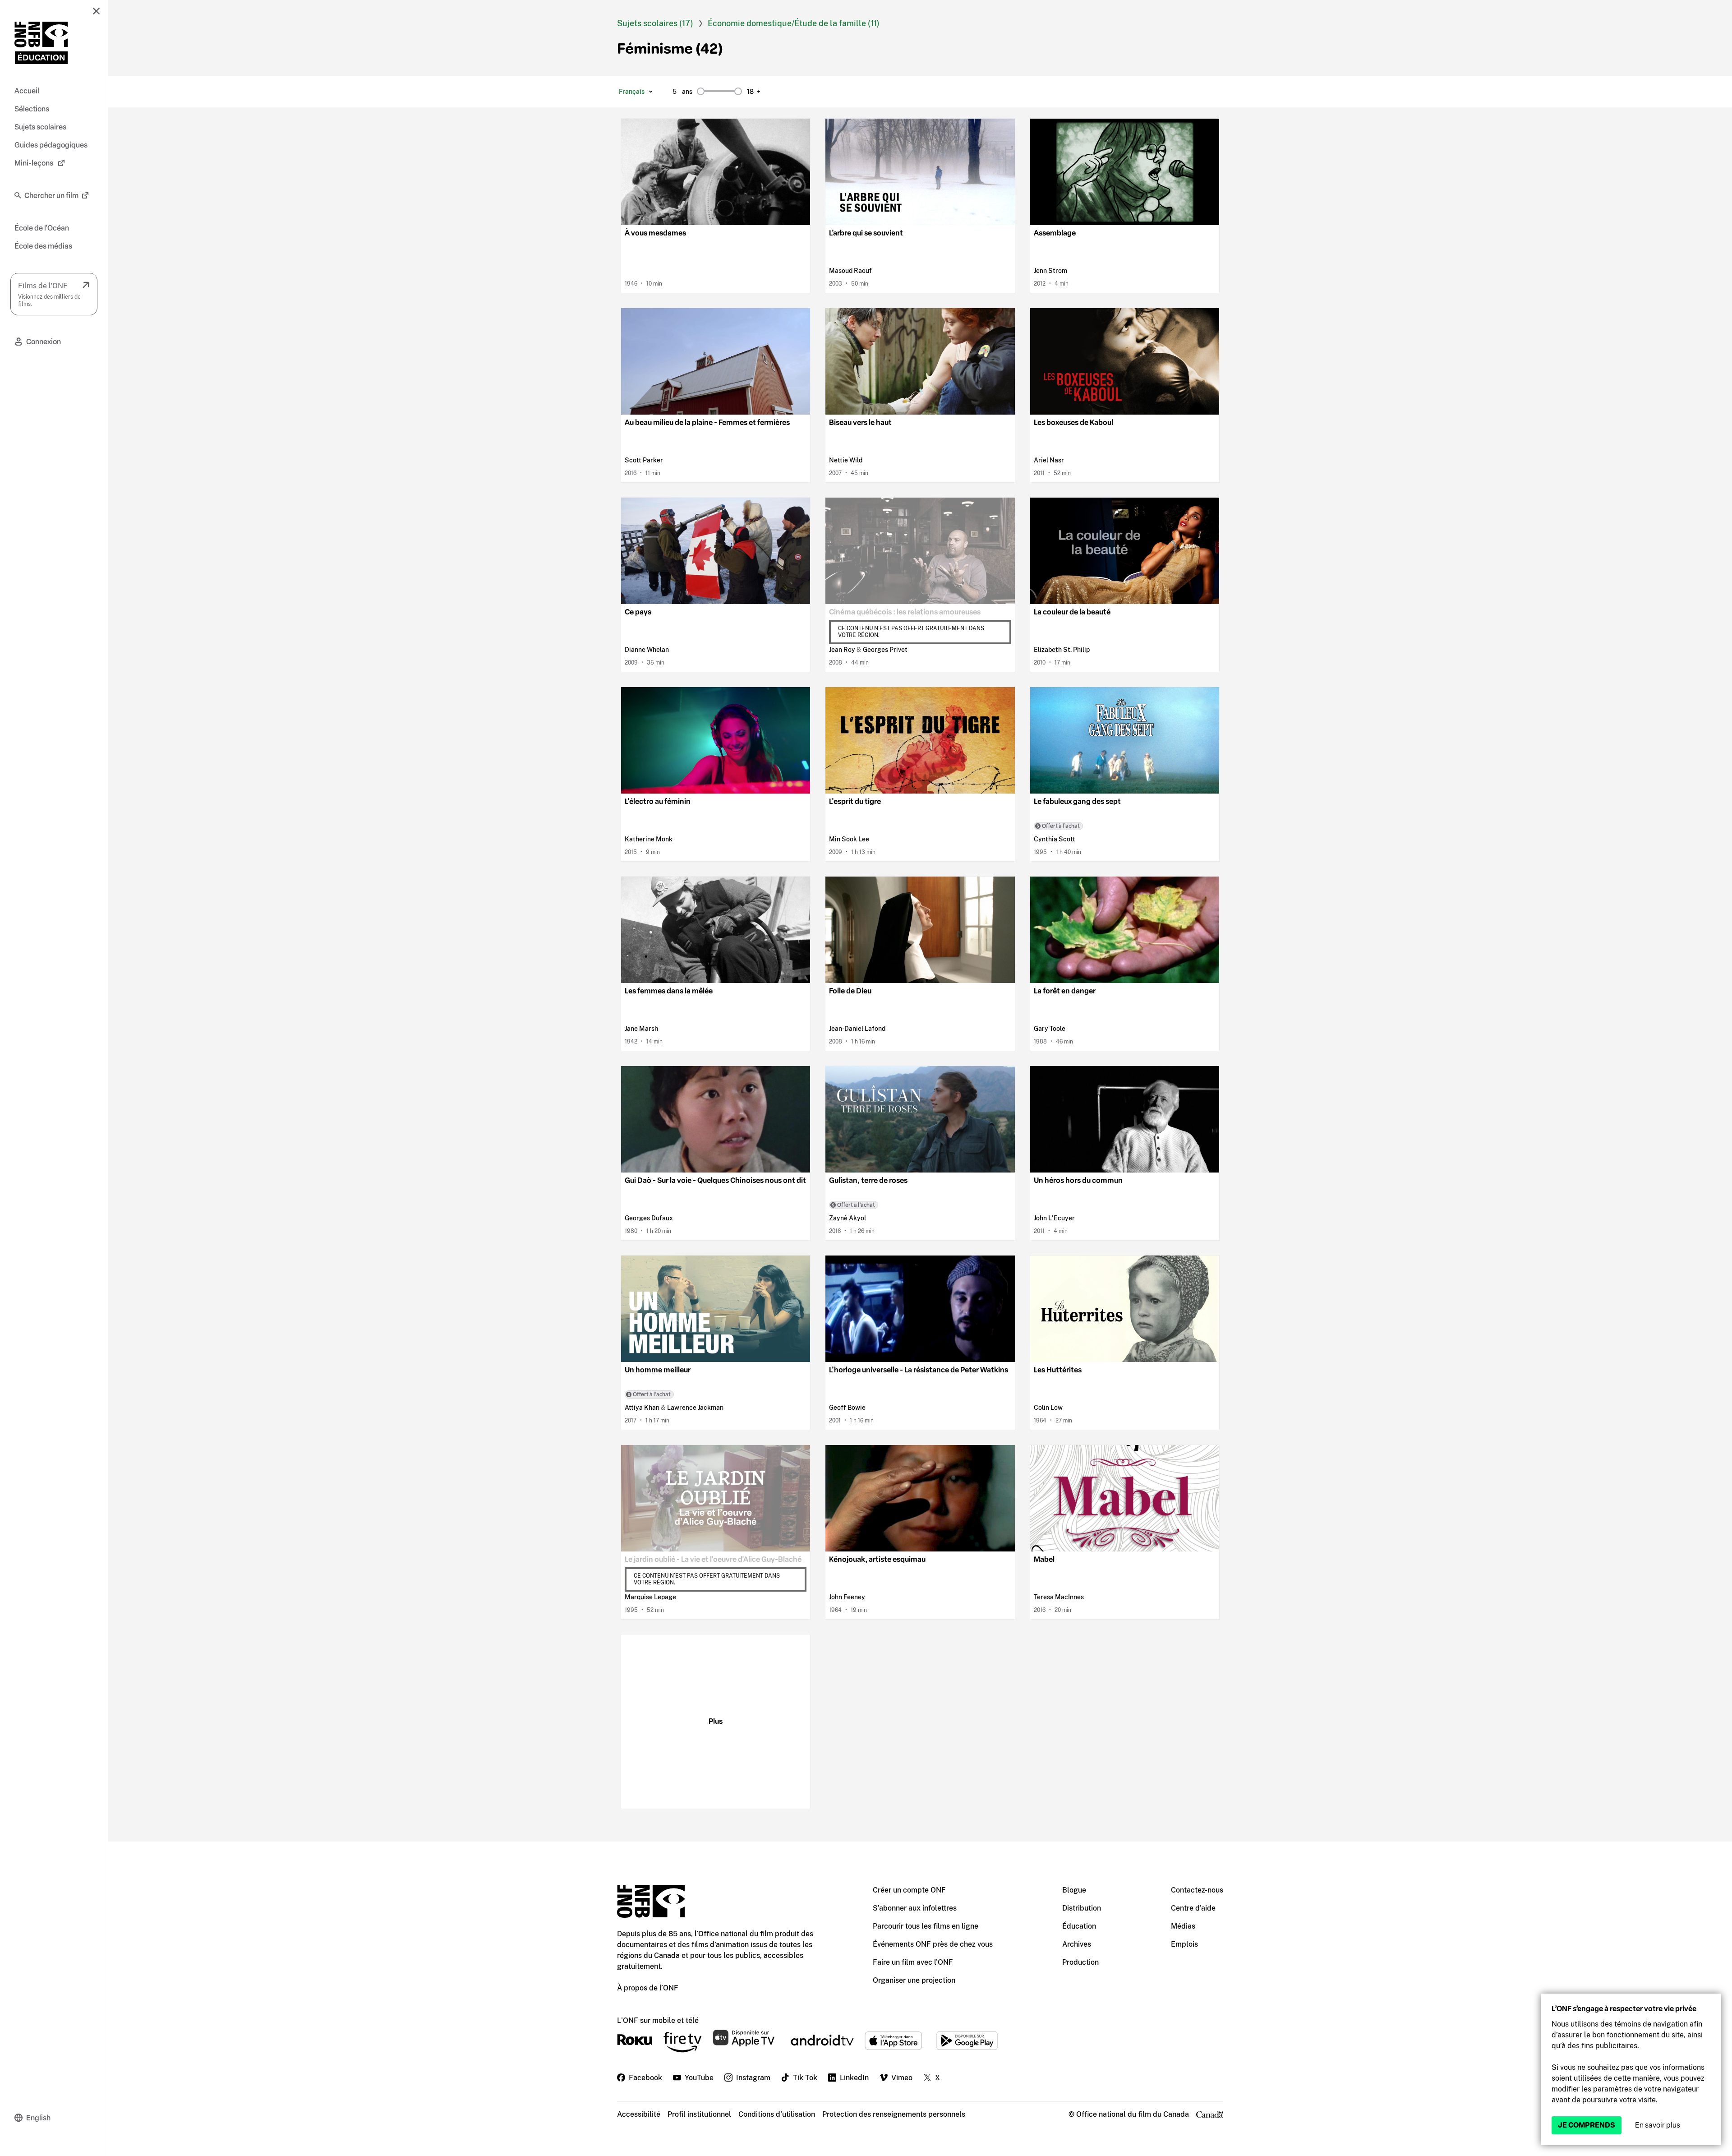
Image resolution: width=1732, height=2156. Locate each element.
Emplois (1184, 1944)
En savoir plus (1658, 2125)
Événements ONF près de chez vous (933, 1944)
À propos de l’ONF (648, 1988)
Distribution (1082, 1908)
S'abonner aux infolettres (915, 1908)
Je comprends (1587, 2125)
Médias (1183, 1926)
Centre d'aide (1193, 1908)
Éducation (1079, 1926)
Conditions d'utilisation (777, 2114)
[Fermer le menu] (96, 11)
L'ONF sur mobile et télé (658, 2020)
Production (1080, 1962)
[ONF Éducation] (41, 43)
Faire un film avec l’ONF (913, 1962)
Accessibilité (639, 2114)
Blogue (1074, 1890)
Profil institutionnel (699, 2114)
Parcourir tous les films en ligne (926, 1926)
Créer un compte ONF (909, 1890)
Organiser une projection (914, 1980)
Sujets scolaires (648, 23)
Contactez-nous (1197, 1890)
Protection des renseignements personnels (894, 2114)
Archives (1077, 1944)
